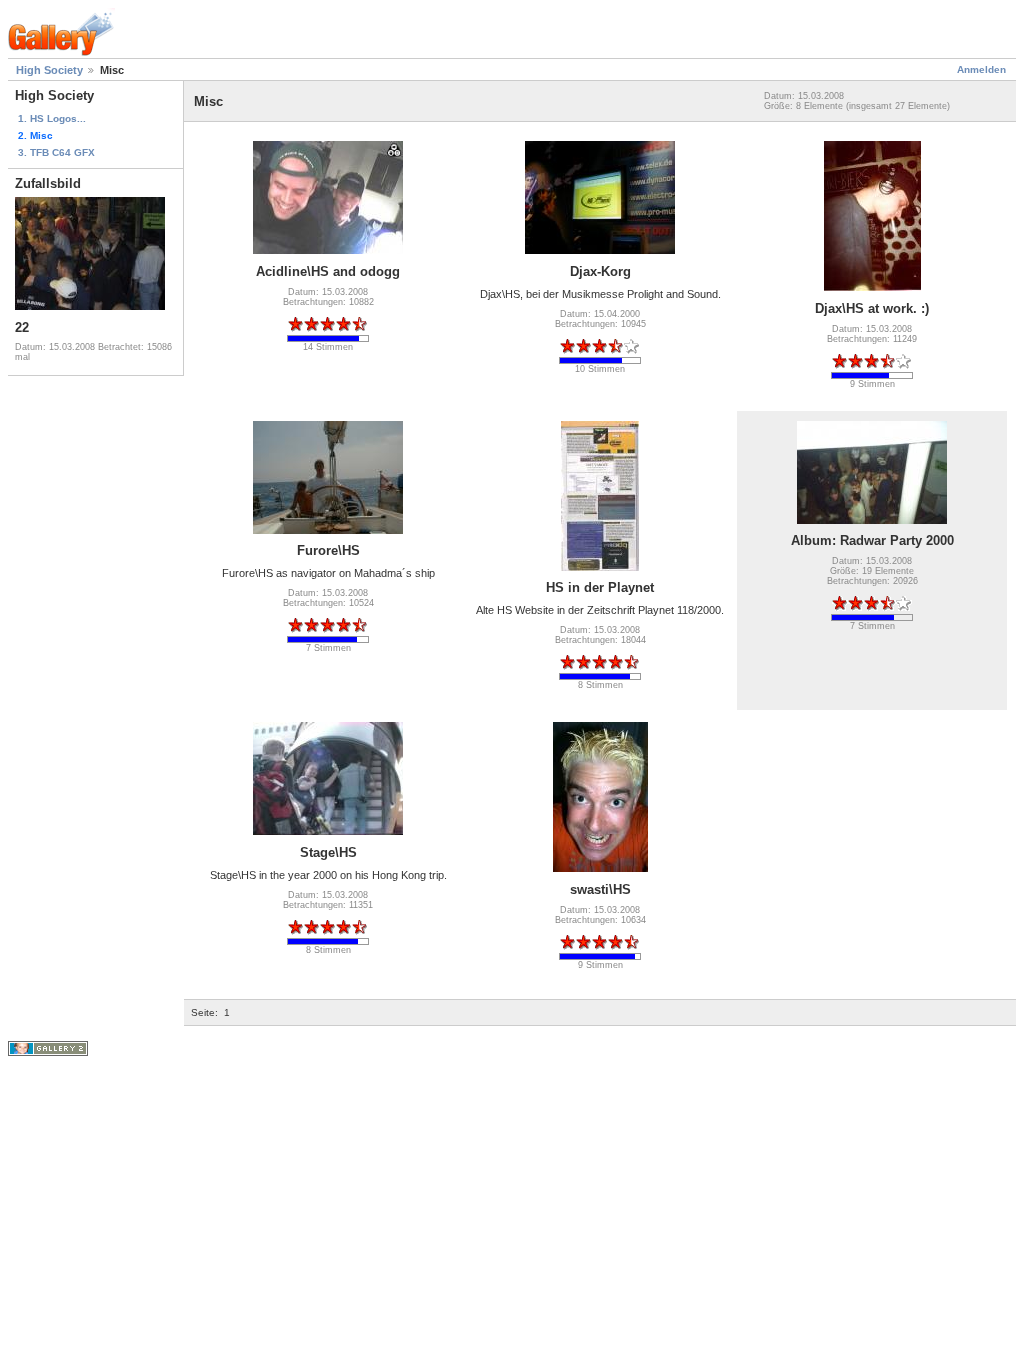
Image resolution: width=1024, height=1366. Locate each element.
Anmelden (981, 69)
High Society (49, 70)
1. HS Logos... (52, 118)
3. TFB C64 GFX (56, 152)
